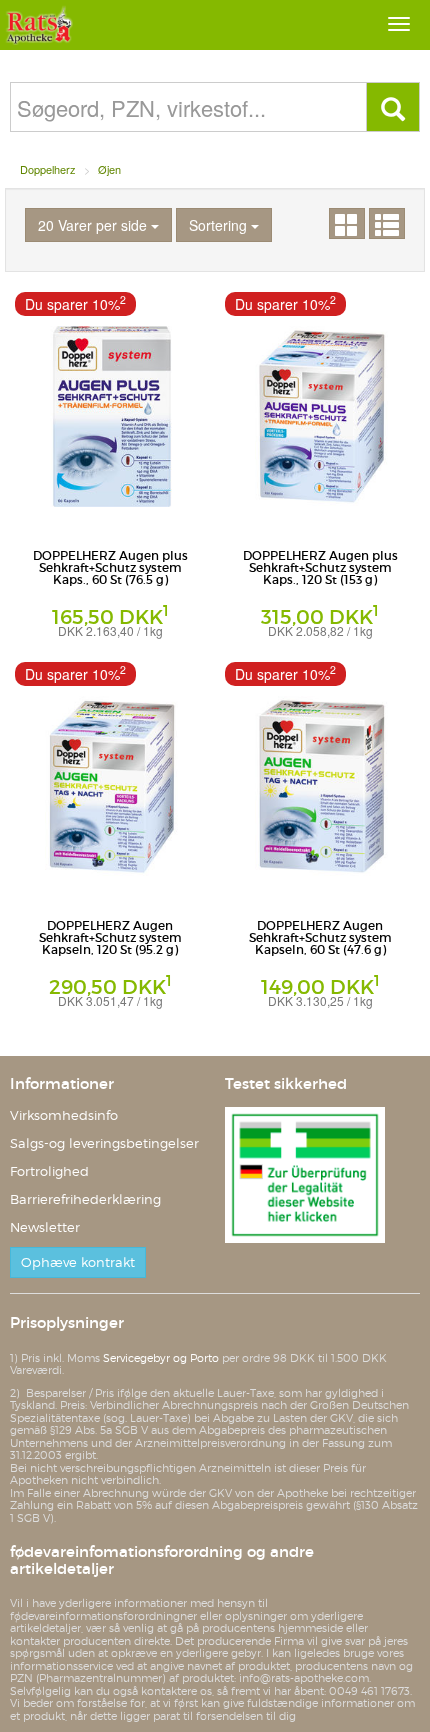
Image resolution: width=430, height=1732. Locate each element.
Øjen (109, 169)
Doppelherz (48, 169)
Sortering (220, 225)
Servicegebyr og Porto (161, 1358)
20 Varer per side (94, 225)
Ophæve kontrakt (78, 1262)
